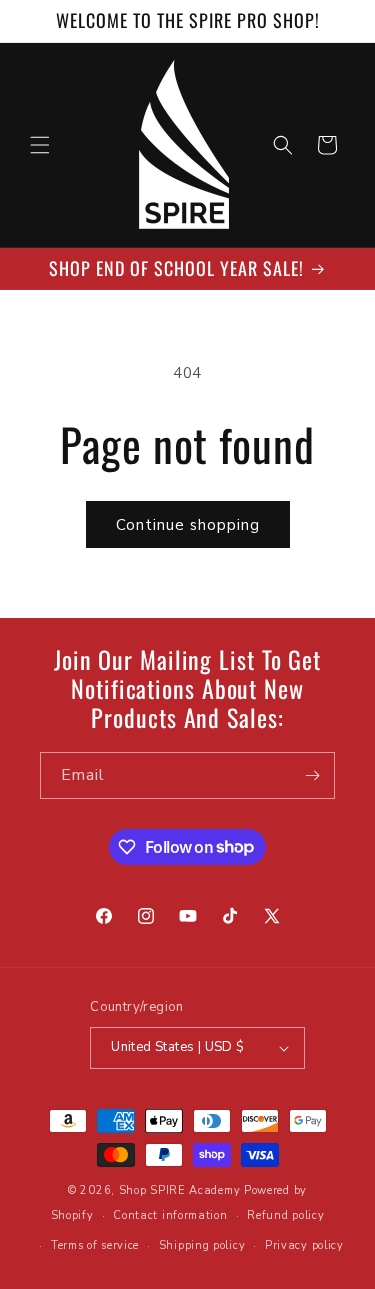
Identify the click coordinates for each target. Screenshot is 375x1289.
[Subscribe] (312, 775)
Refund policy (285, 1215)
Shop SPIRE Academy (180, 1190)
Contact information (170, 1215)
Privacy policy (304, 1245)
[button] (40, 145)
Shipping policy (202, 1245)
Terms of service (95, 1245)
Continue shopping (188, 525)
